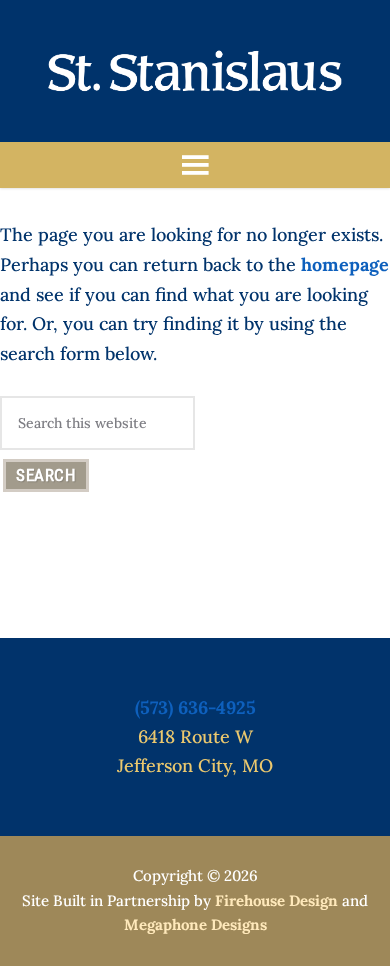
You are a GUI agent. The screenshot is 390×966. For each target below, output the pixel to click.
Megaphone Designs (195, 924)
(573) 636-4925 (195, 707)
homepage (345, 264)
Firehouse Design (276, 900)
